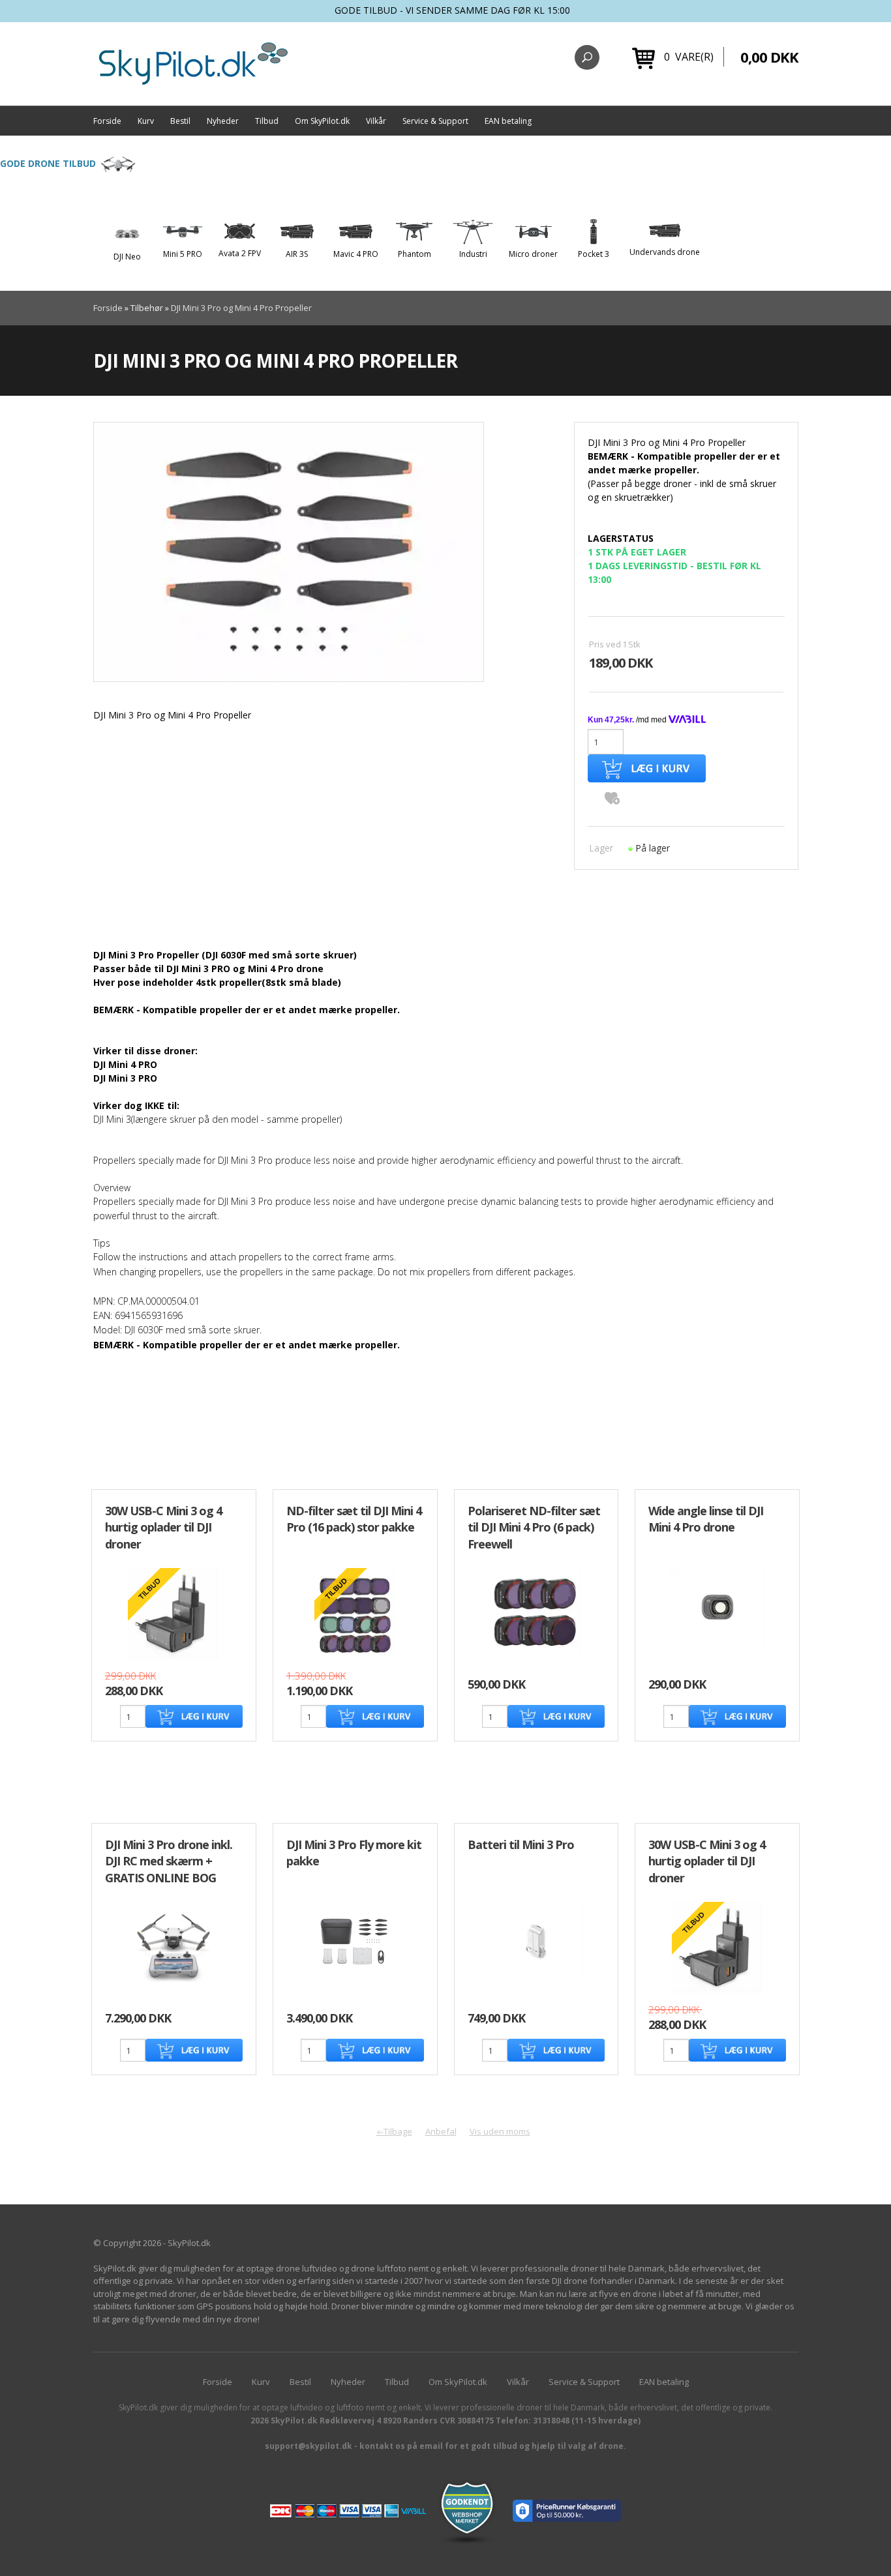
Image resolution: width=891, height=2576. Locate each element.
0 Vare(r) (689, 57)
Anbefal (441, 2131)
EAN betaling (508, 121)
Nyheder (223, 121)
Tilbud (267, 121)
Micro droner (533, 254)
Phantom (415, 254)
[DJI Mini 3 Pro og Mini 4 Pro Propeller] (289, 551)
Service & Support (435, 121)
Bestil (180, 121)
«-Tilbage (394, 2131)
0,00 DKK (769, 57)
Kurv (146, 121)
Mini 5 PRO (183, 254)
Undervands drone (665, 252)
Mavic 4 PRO (356, 254)
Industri (473, 254)
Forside (107, 121)
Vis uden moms (500, 2131)
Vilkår (376, 121)
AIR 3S (297, 254)
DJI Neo (127, 257)
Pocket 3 (594, 254)
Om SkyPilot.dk (322, 121)
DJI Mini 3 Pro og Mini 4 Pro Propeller (241, 308)
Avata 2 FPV (240, 253)
